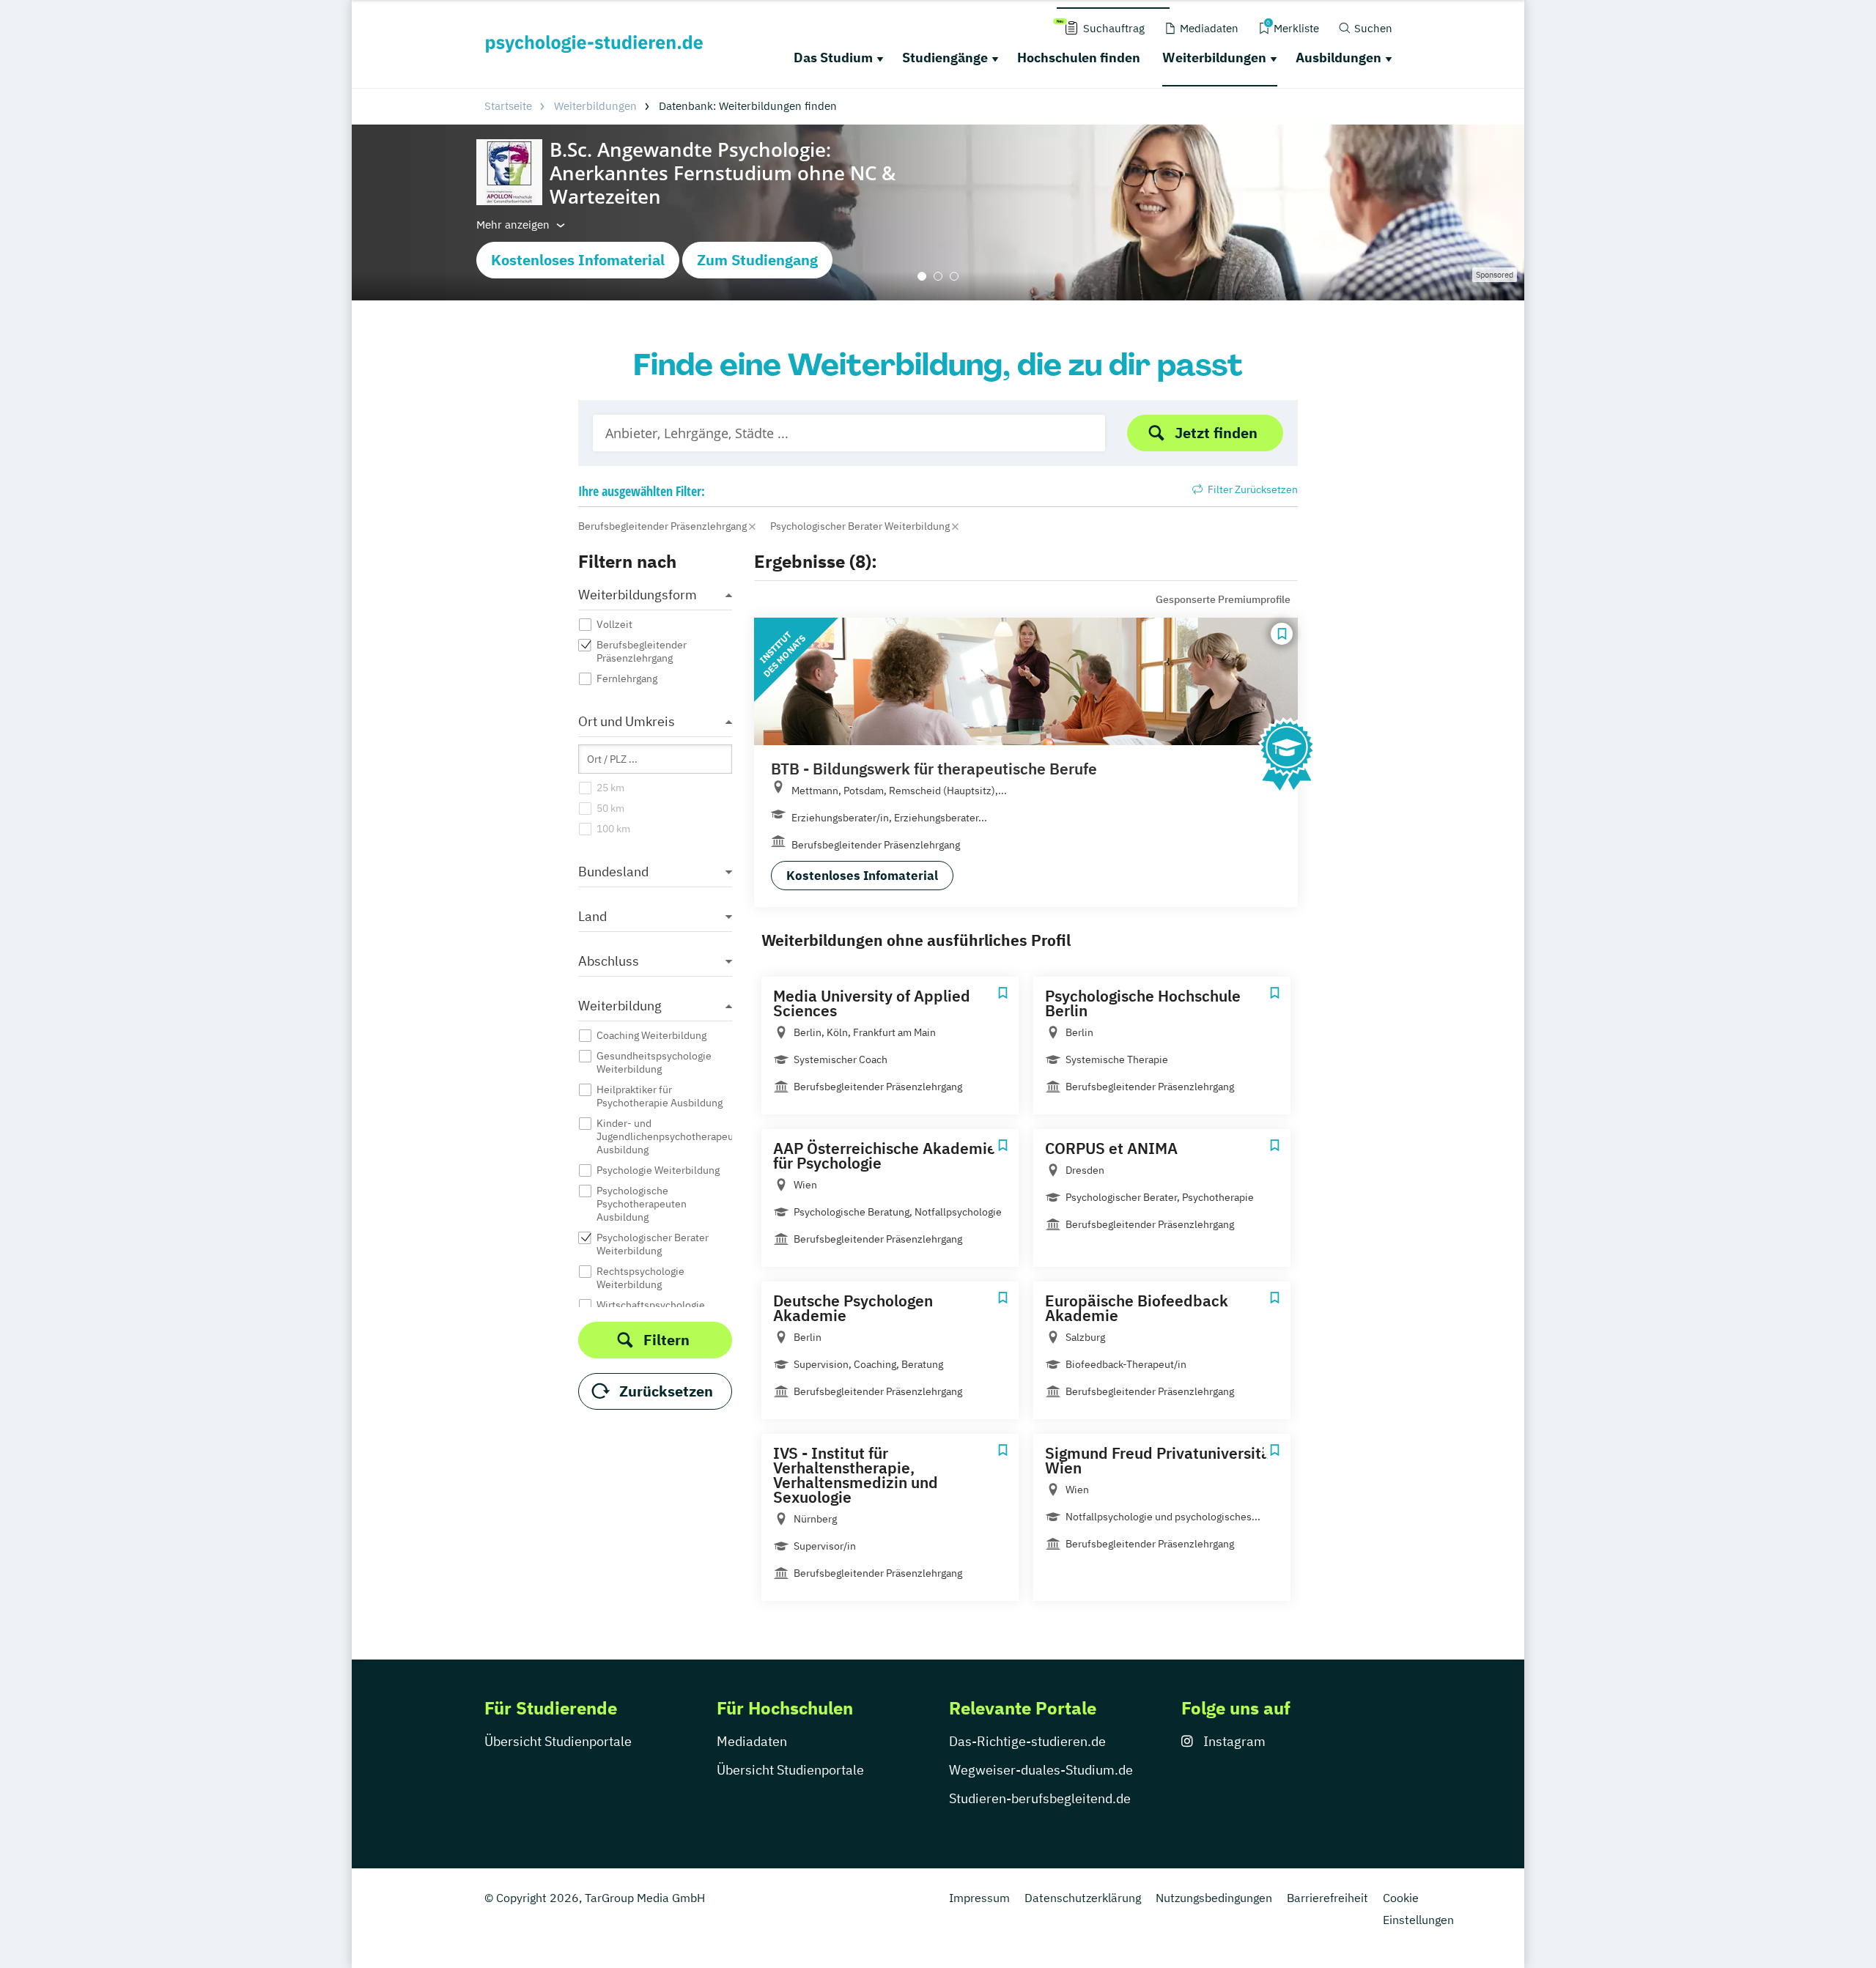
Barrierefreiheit (1327, 1898)
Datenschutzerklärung (1083, 1898)
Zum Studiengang (757, 260)
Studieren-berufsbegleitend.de (1040, 1798)
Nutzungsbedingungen (1214, 1898)
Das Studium (833, 58)
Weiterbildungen (1214, 58)
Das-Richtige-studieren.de (1027, 1741)
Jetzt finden (1216, 433)
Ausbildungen (1338, 58)
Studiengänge (945, 58)
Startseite (508, 106)
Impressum (979, 1898)
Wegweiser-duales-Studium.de (1041, 1770)
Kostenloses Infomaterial (578, 260)
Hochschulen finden (1079, 58)
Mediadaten (752, 1741)
